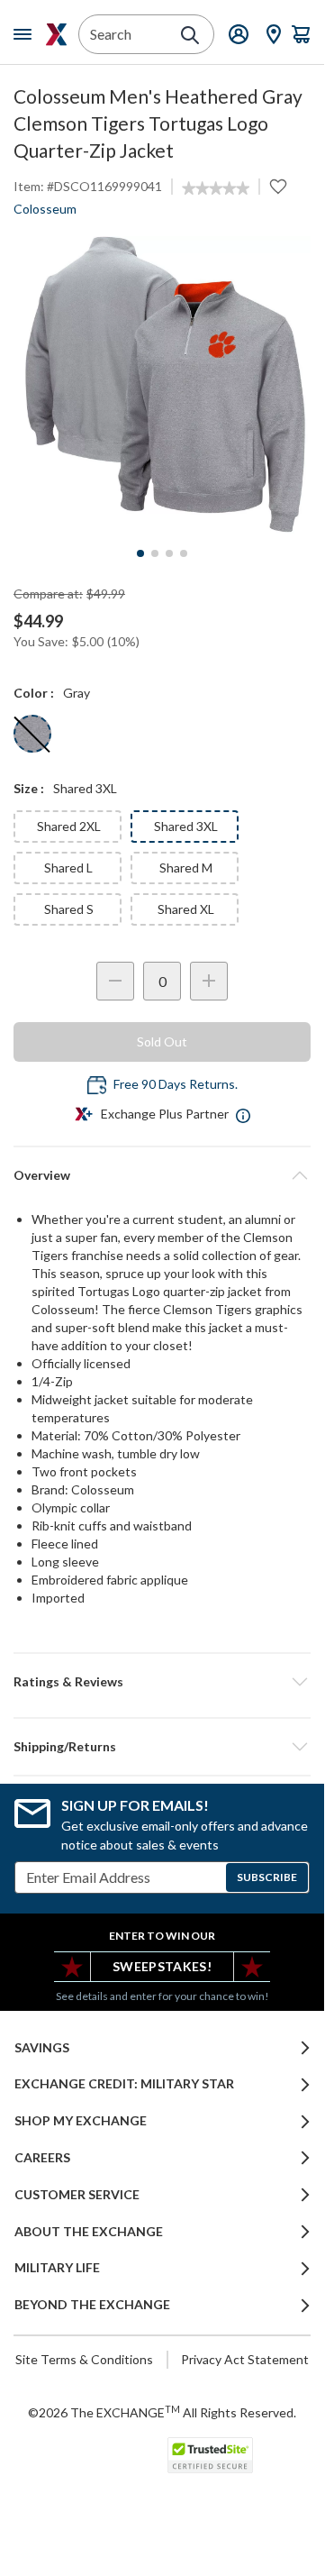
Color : (34, 693)
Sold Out (162, 1041)
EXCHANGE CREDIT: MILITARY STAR (124, 2084)
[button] (162, 1682)
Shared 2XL (69, 826)
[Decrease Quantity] (115, 981)
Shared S (69, 909)
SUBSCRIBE (267, 1877)
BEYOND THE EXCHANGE (92, 2305)
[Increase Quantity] (209, 981)
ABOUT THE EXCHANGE (89, 2232)
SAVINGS (42, 2048)
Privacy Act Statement (245, 2359)
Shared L (68, 868)
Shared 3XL (186, 826)
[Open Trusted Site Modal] (210, 2455)
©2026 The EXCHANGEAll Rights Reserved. (162, 2412)
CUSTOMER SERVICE (77, 2195)
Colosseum (45, 209)
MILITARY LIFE (57, 2268)
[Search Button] (190, 35)
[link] (216, 188)
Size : (29, 788)
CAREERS (42, 2158)
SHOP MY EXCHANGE (81, 2121)
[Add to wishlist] (278, 187)
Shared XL (186, 909)
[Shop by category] (26, 34)
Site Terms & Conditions (84, 2359)
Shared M (186, 868)
